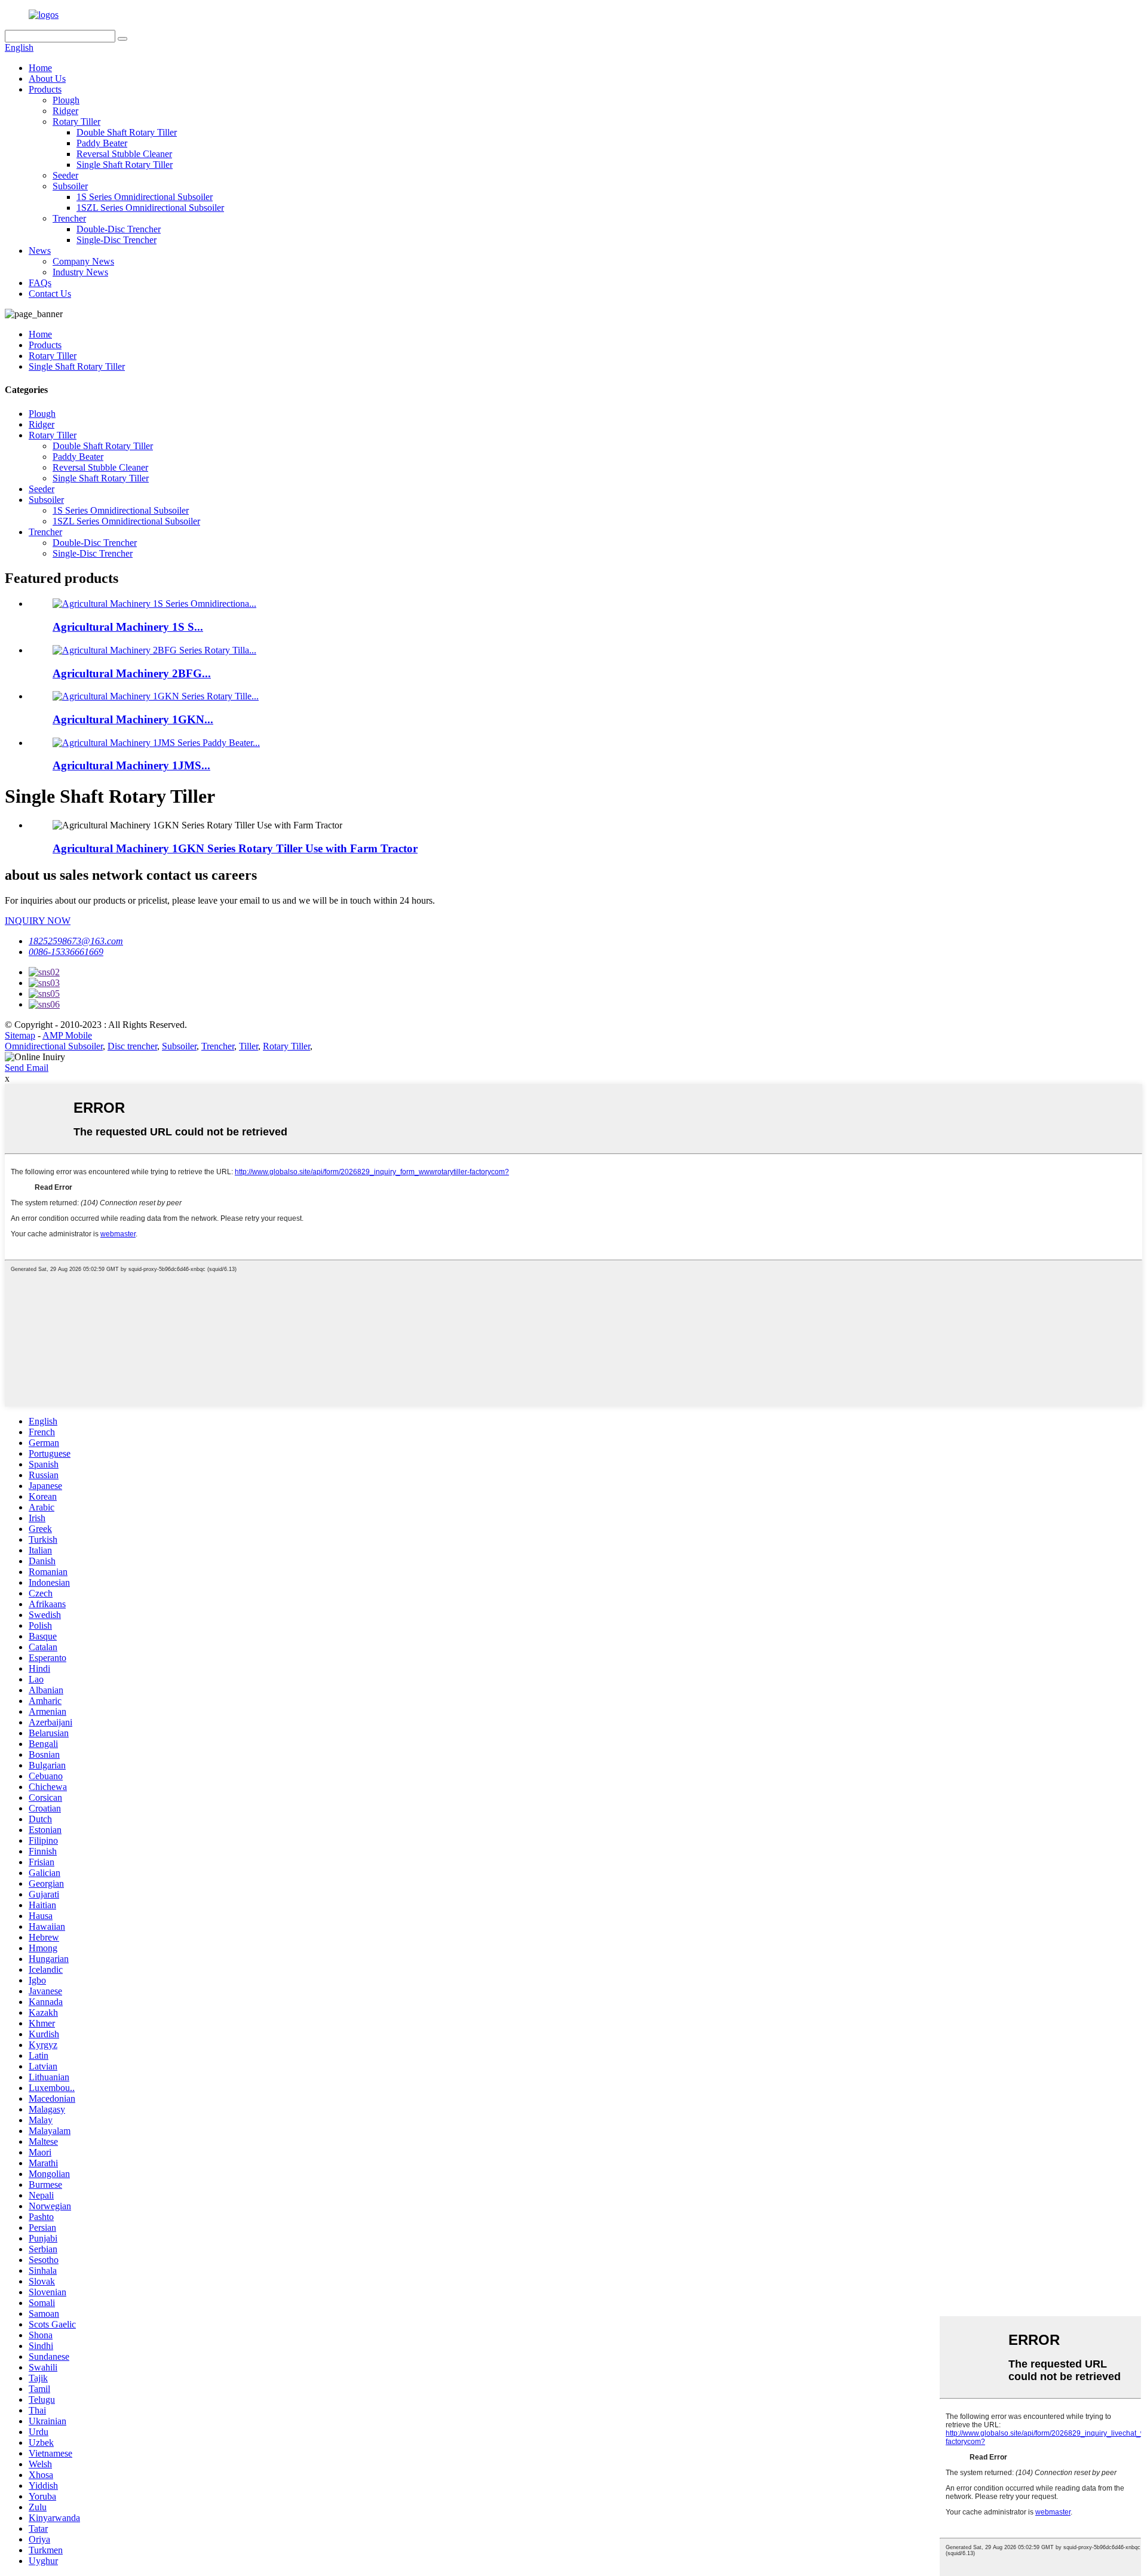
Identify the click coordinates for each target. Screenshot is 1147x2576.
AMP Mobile (67, 1035)
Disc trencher (132, 1046)
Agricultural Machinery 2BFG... (132, 673)
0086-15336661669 (66, 952)
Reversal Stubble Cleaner (124, 154)
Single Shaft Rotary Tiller (125, 165)
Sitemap (20, 1035)
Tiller (249, 1046)
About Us (47, 79)
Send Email (27, 1068)
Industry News (80, 272)
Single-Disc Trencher (116, 240)
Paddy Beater (102, 143)
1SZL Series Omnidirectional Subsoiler (150, 208)
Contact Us (50, 294)
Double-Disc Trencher (119, 229)
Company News (83, 261)
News (40, 251)
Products (45, 89)
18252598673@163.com (76, 941)
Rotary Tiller (76, 122)
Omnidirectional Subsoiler (54, 1046)
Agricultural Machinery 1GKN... (133, 719)
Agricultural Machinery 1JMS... (131, 765)
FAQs (40, 283)
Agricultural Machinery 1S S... (128, 627)
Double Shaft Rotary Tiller (127, 132)
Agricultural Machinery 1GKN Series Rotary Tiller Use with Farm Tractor (235, 848)
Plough (66, 100)
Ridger (65, 111)
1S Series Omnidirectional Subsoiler (145, 197)
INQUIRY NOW (38, 921)
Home (40, 68)
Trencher (69, 218)
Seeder (65, 175)
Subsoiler (70, 186)
